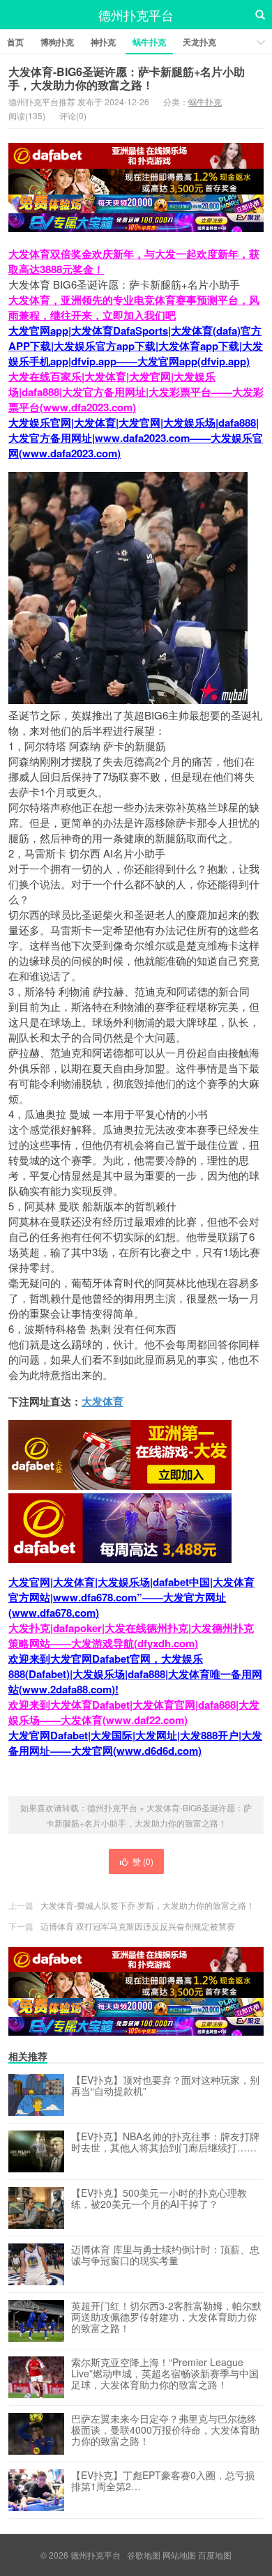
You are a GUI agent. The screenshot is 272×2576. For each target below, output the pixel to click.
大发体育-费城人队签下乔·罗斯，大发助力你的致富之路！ (148, 1905)
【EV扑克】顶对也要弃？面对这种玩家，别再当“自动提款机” (165, 2086)
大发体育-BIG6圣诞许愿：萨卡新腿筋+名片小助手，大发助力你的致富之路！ (127, 78)
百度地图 (215, 2555)
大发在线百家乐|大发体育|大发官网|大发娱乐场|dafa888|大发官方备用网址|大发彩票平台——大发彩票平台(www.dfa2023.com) (136, 392)
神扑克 (103, 42)
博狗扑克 (57, 42)
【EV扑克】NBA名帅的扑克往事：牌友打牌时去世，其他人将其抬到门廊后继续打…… (165, 2142)
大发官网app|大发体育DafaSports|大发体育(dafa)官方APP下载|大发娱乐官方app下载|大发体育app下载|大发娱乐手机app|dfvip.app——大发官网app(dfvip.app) (136, 346)
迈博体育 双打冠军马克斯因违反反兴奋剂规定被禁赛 (138, 1926)
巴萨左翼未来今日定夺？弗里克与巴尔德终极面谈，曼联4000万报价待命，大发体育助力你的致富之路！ (165, 2430)
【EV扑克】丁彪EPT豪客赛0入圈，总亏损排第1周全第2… (163, 2481)
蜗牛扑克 (149, 42)
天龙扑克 (199, 42)
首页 (15, 42)
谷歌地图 (144, 2555)
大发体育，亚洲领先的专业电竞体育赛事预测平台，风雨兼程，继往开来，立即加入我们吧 (134, 307)
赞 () (143, 1861)
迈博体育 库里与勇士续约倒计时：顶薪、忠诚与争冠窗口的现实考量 (165, 2255)
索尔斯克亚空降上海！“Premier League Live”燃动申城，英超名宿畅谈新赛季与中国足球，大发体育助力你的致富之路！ (165, 2374)
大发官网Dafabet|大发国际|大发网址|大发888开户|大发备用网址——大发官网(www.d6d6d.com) (135, 1743)
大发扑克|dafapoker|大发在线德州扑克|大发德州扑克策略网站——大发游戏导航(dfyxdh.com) (131, 1636)
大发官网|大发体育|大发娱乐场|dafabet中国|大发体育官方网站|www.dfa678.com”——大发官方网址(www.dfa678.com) (131, 1597)
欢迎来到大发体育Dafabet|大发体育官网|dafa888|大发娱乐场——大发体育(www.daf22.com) (134, 1712)
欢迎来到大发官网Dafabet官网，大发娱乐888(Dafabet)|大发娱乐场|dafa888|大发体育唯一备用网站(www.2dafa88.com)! (135, 1674)
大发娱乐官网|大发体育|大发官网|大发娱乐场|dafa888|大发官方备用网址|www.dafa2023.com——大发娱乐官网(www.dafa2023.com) (136, 438)
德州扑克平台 (136, 15)
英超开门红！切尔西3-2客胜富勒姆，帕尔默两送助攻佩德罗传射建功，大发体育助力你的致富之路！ (166, 2317)
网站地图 (179, 2555)
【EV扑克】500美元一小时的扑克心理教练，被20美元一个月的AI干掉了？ (159, 2199)
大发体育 (103, 1401)
